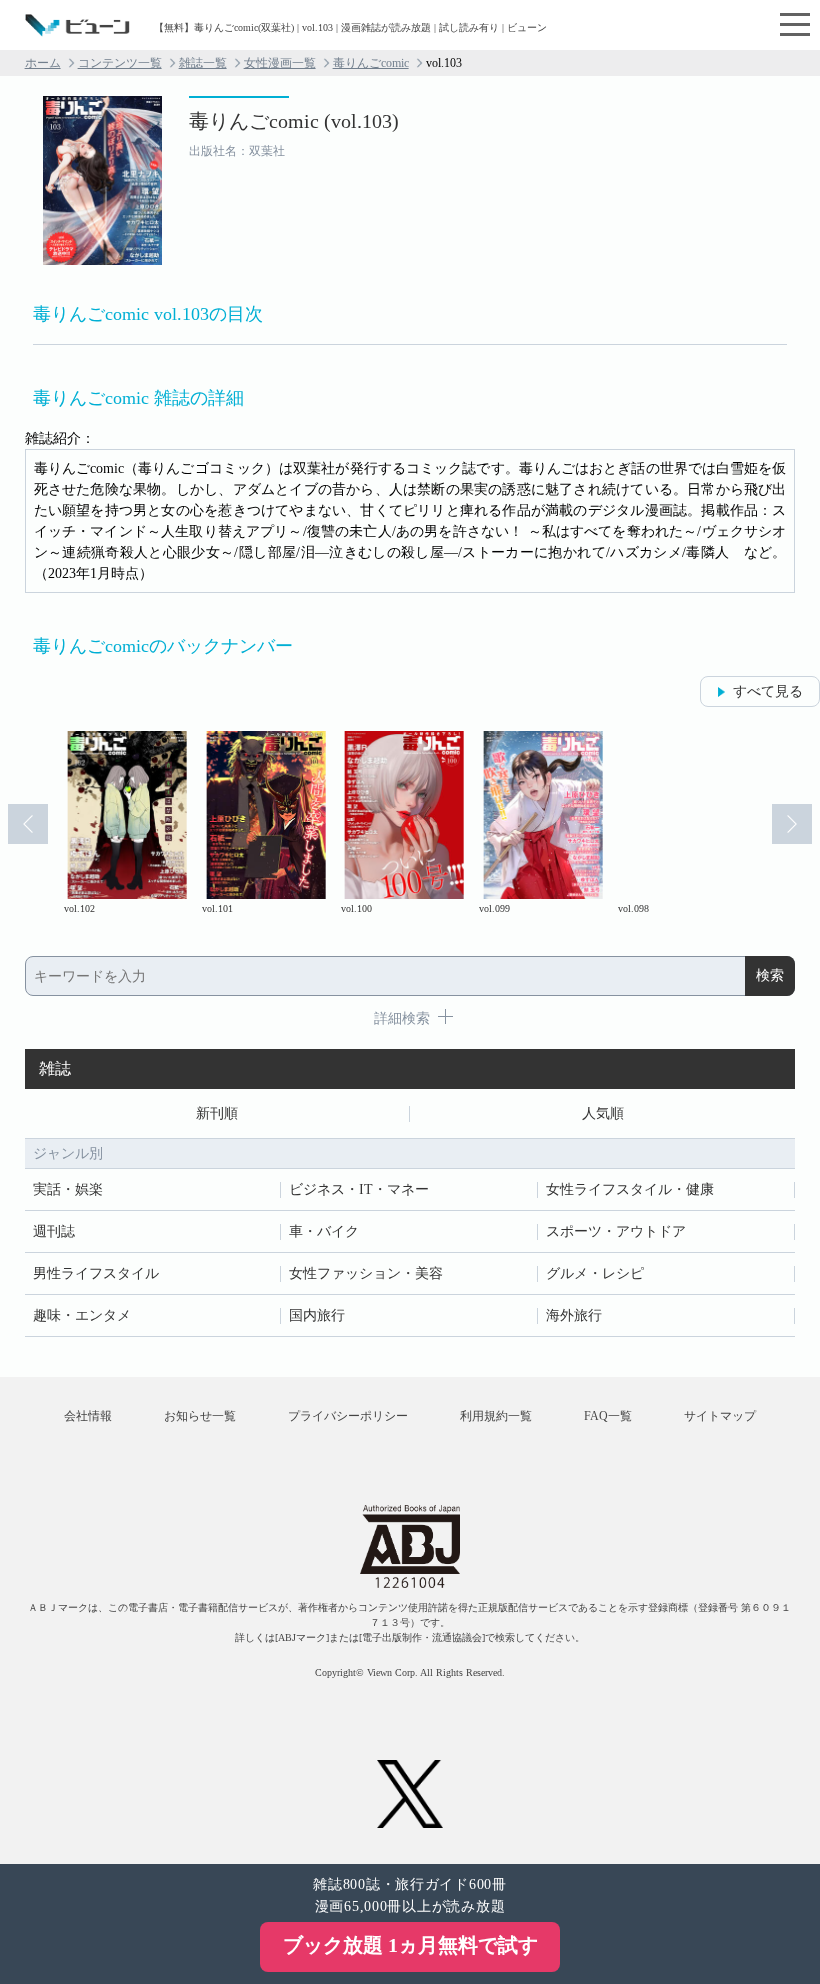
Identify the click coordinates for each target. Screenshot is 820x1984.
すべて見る (768, 691)
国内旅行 (317, 1315)
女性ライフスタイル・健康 (630, 1189)
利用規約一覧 (496, 1416)
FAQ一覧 (608, 1416)
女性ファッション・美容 (366, 1273)
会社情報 (88, 1416)
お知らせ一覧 (200, 1416)
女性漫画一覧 (280, 63)
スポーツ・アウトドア (616, 1231)
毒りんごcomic (371, 63)
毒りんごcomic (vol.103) (294, 121)
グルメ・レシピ (595, 1273)
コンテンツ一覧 (120, 63)
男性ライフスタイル (96, 1273)
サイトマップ (720, 1416)
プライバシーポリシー (348, 1416)
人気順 (603, 1113)
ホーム (43, 63)
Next (792, 824)
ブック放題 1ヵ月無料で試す (410, 1945)
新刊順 (217, 1113)
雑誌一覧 (203, 63)
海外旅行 (574, 1315)
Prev (28, 824)
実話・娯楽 (68, 1189)
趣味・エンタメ (82, 1315)
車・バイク (324, 1231)
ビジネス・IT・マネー (359, 1189)
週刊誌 (54, 1231)
